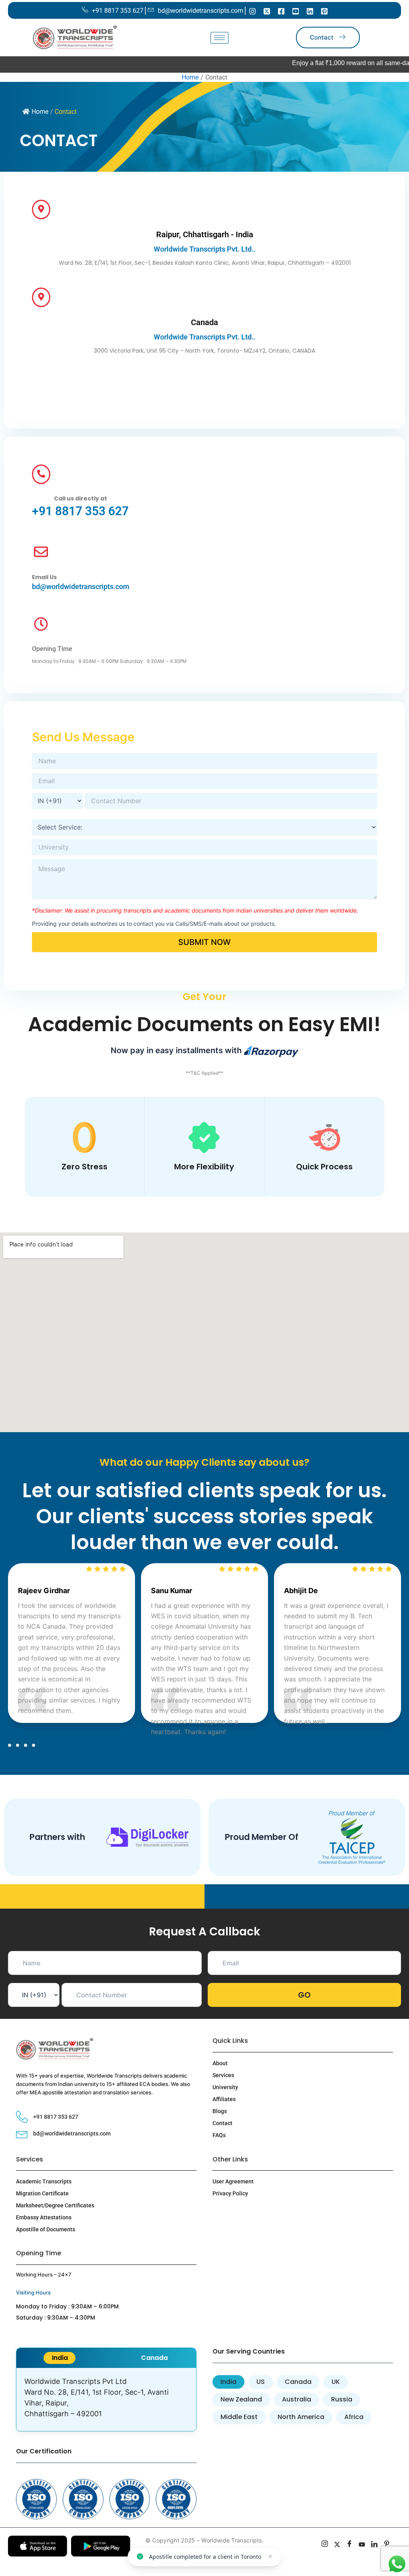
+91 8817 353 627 (80, 511)
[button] (10, 1745)
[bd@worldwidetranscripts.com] (41, 553)
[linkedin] (374, 2545)
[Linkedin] (310, 11)
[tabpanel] (106, 2399)
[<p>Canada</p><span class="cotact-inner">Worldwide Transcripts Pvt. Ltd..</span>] (41, 297)
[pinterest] (387, 2545)
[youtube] (362, 2545)
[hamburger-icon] (219, 38)
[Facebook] (281, 11)
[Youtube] (296, 11)
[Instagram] (252, 11)
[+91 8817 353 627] (41, 474)
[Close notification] (275, 2555)
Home (40, 112)
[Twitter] (267, 11)
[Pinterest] (324, 11)
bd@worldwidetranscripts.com (81, 586)
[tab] (60, 2358)
